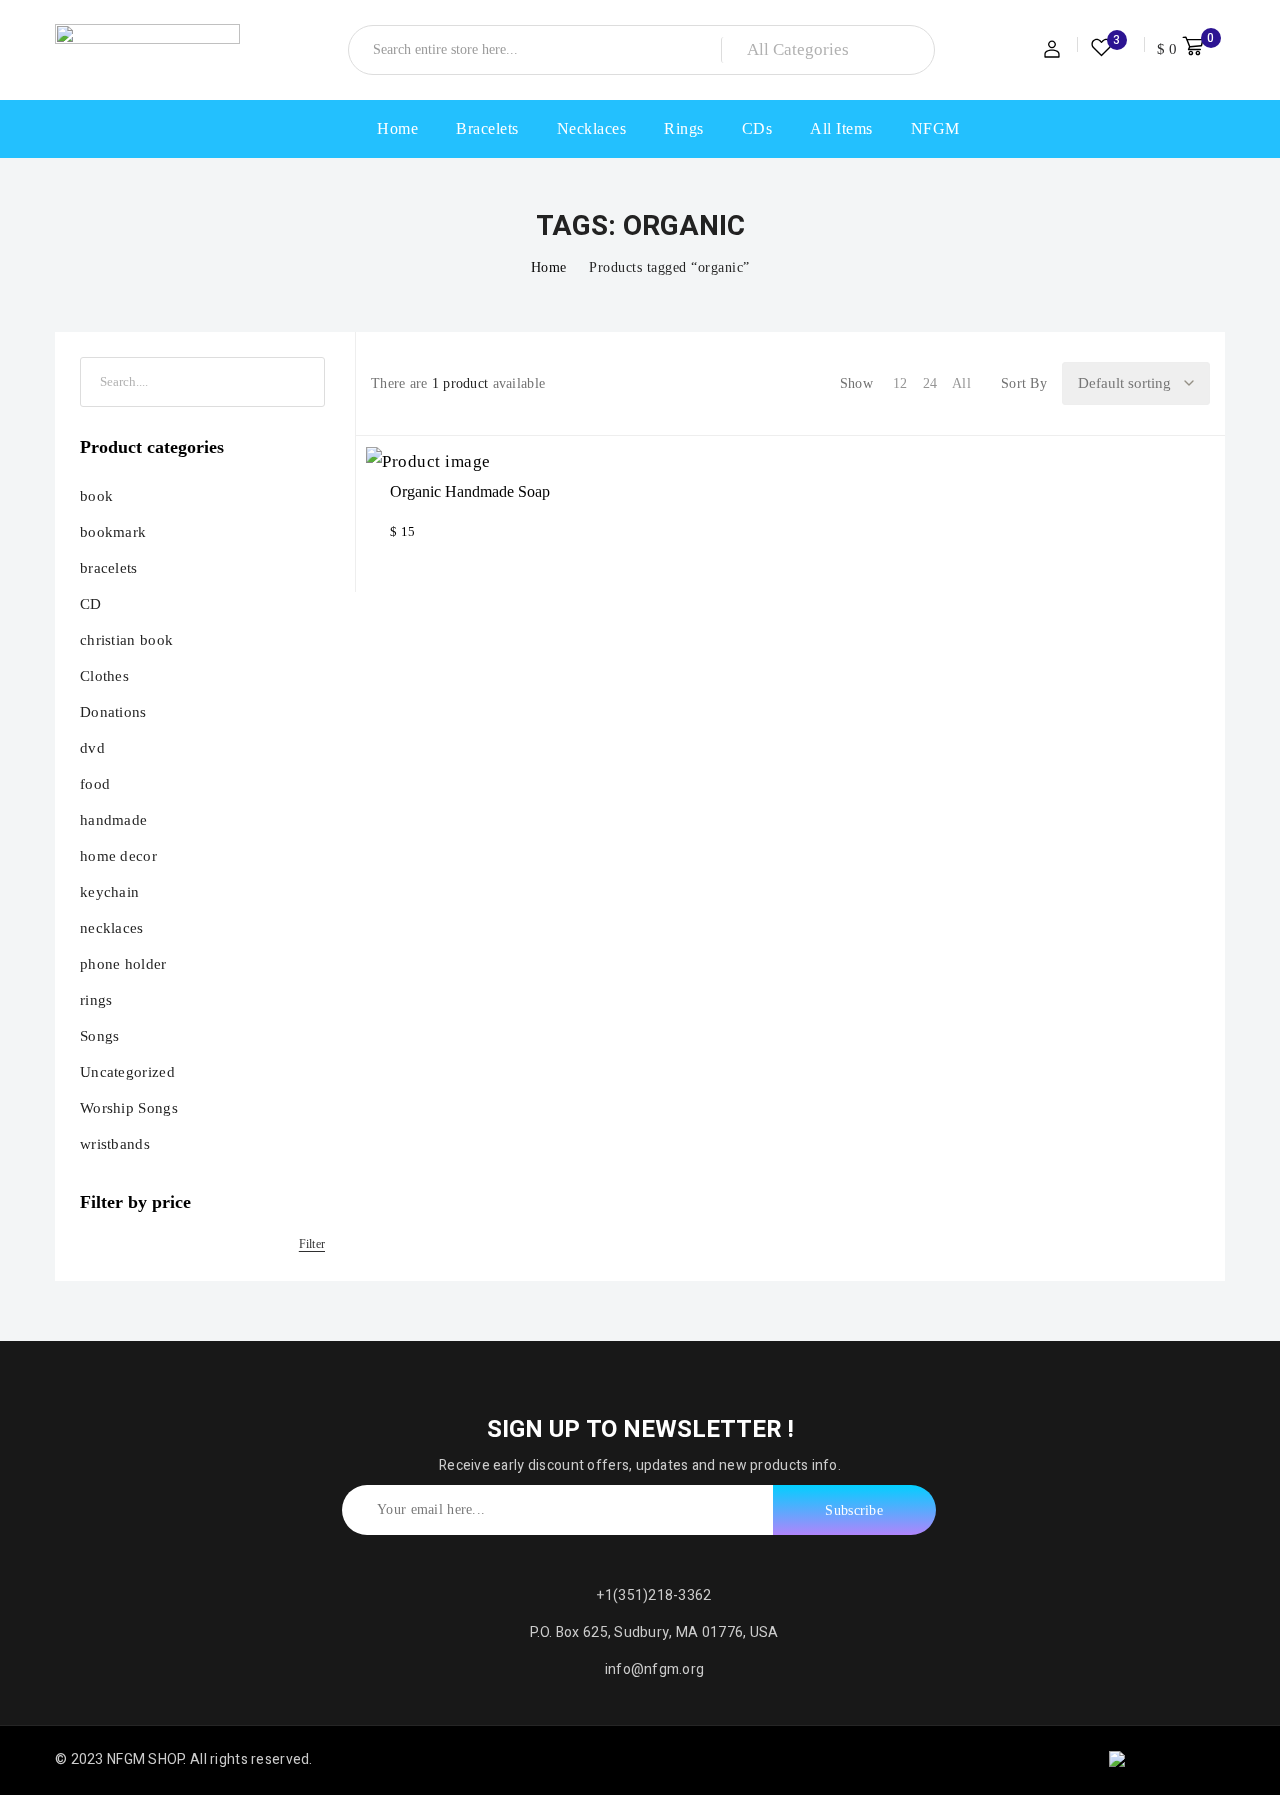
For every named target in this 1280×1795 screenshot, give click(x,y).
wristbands (115, 1144)
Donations (113, 712)
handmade (113, 820)
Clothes (104, 676)
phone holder (123, 964)
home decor (118, 856)
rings (96, 1000)
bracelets (109, 568)
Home (549, 267)
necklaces (112, 928)
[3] (1101, 51)
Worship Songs (129, 1108)
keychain (109, 892)
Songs (100, 1036)
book (96, 496)
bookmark (113, 532)
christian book (126, 640)
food (95, 784)
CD (91, 604)
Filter (312, 1244)
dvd (92, 748)
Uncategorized (127, 1072)
